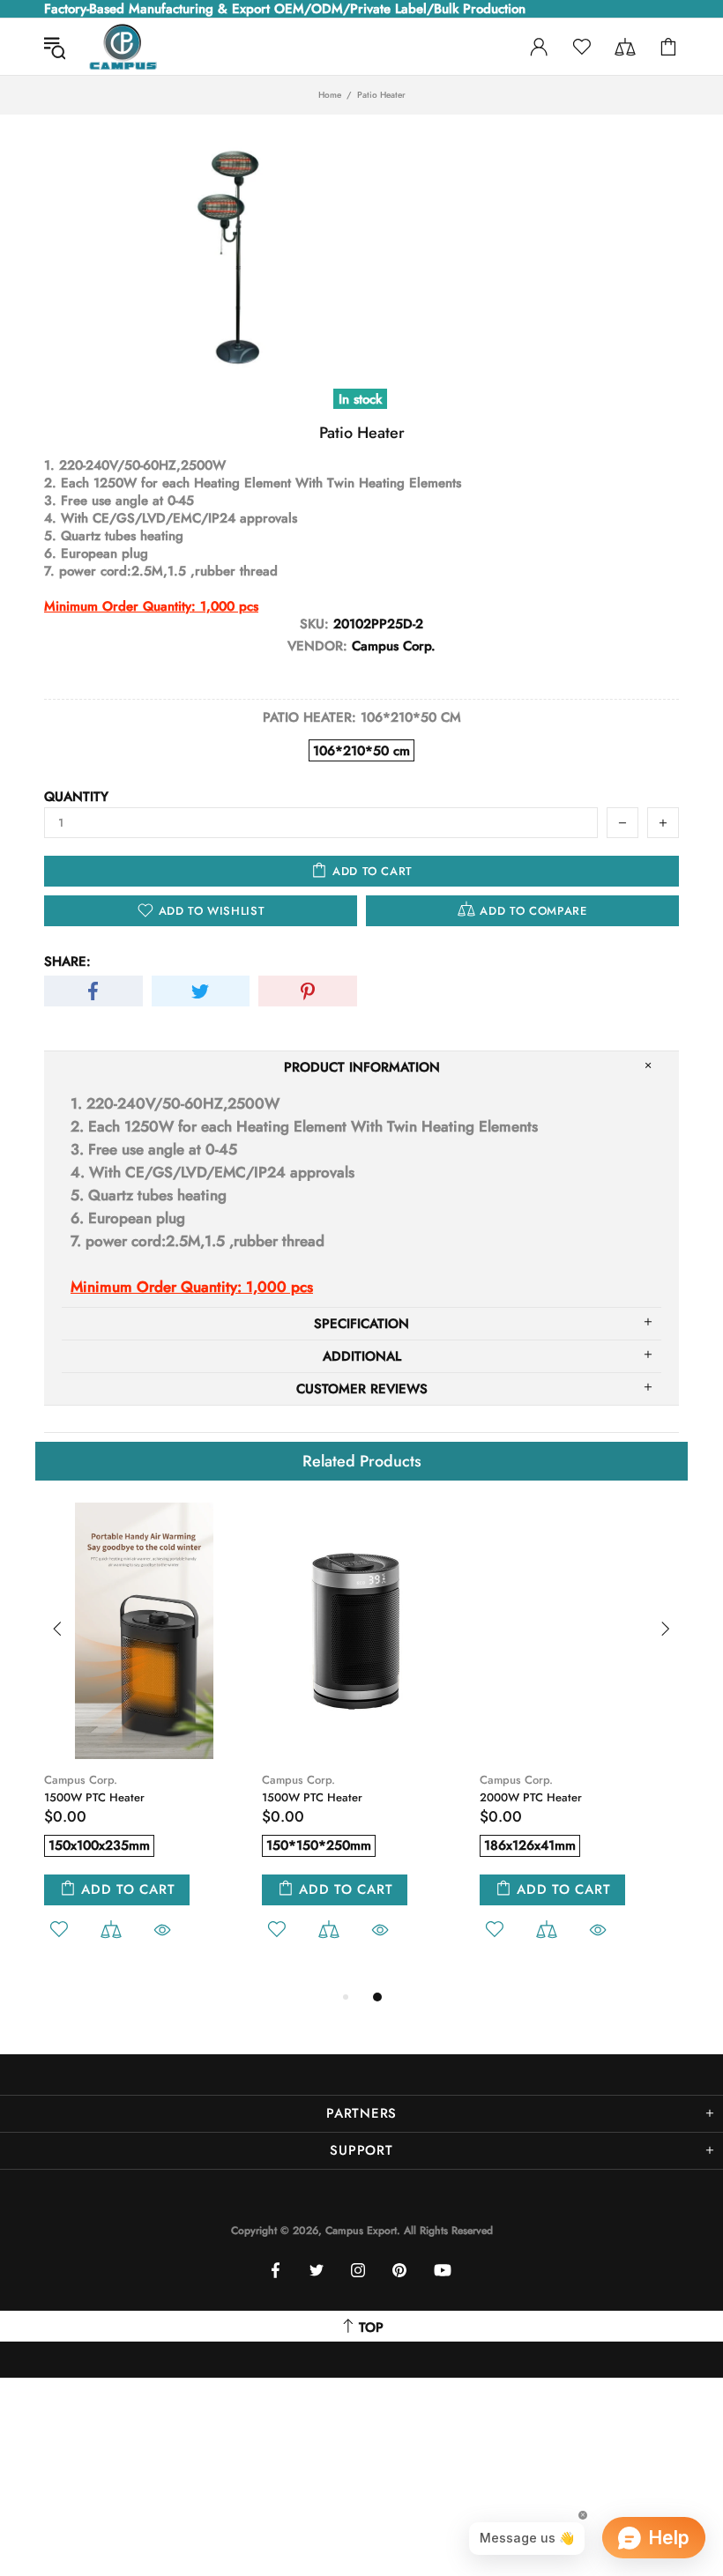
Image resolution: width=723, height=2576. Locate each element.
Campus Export (123, 47)
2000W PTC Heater (531, 1797)
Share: (67, 961)
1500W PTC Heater (94, 1797)
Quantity (76, 797)
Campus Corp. (81, 1780)
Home (330, 95)
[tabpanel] (144, 1745)
